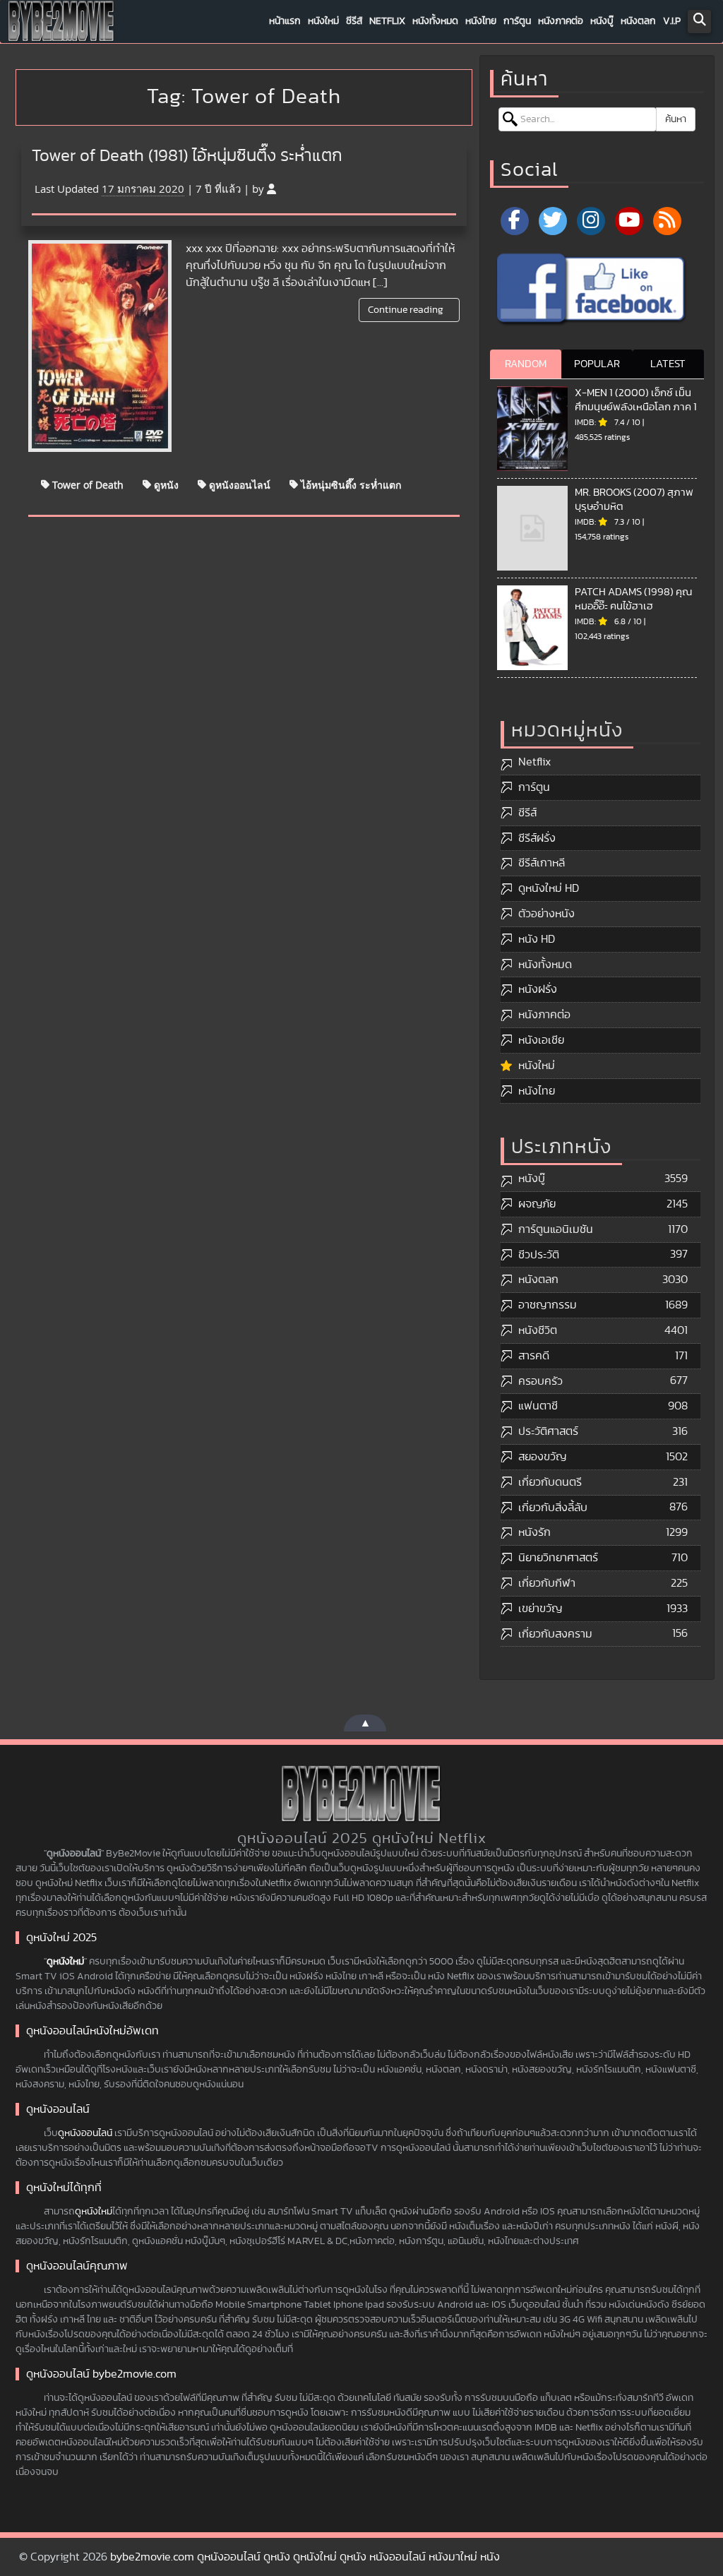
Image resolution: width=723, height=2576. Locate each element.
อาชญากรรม (548, 1305)
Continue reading (407, 310)
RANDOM (526, 364)
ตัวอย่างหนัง (546, 914)
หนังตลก (638, 21)
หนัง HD (537, 939)
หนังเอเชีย (541, 1040)
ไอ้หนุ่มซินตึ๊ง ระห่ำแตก (349, 484)
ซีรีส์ (354, 21)
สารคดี (534, 1356)
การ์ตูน (517, 21)
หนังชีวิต (538, 1330)
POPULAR (597, 364)
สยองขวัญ (542, 1457)
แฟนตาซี (538, 1406)
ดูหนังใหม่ (65, 1962)
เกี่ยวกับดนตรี (550, 1482)
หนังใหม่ (323, 21)
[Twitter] (553, 221)
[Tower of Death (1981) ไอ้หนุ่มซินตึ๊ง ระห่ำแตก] (100, 346)
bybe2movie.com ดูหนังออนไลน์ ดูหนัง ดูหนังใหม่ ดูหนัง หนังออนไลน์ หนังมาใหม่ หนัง (305, 2557)
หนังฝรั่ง (538, 989)
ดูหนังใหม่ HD (549, 888)
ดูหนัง (165, 484)
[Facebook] (515, 221)
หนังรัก (534, 1532)
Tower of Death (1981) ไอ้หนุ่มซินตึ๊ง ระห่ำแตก (187, 156)
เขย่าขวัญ (540, 1609)
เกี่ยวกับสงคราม (555, 1634)
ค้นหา (676, 119)
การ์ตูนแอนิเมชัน (556, 1229)
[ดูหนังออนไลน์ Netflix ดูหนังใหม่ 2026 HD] (61, 25)
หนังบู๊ (602, 21)
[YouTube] (629, 221)
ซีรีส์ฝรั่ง (537, 838)
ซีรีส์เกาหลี (542, 863)
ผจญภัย (537, 1204)
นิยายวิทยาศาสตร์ (558, 1558)
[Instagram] (591, 221)
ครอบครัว (540, 1381)
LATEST (668, 364)
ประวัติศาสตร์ (548, 1431)
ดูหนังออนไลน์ (238, 484)
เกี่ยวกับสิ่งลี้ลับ (553, 1508)
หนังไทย (481, 21)
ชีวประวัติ (539, 1255)
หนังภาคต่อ (561, 21)
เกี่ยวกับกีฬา (547, 1583)
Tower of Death (86, 484)
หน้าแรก (285, 21)
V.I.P (672, 21)
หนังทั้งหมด (435, 21)
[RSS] (667, 221)
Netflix (387, 21)
